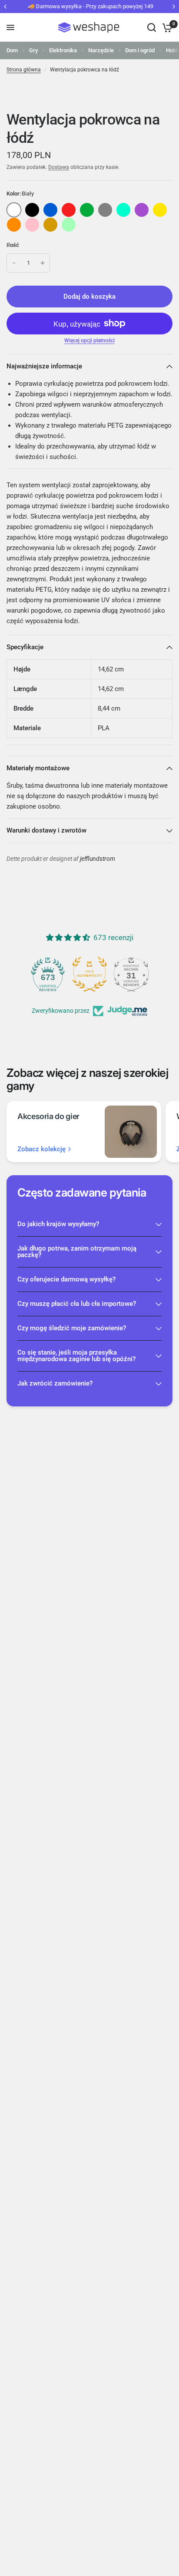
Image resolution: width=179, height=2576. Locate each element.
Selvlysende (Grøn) (69, 225)
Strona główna (24, 70)
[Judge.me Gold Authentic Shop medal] (89, 974)
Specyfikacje (25, 647)
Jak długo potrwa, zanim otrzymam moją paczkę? (77, 1252)
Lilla (142, 210)
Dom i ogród (140, 50)
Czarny (32, 210)
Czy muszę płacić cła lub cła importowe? (77, 1304)
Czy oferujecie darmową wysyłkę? (66, 1279)
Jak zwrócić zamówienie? (55, 1383)
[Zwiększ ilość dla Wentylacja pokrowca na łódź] (43, 263)
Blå (50, 210)
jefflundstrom (98, 859)
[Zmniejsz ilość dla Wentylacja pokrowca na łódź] (14, 263)
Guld (50, 225)
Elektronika (63, 50)
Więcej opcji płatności (89, 341)
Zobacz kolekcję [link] (41, 1149)
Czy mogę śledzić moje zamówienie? (72, 1328)
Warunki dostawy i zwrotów (46, 830)
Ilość (13, 245)
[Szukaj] (152, 27)
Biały (14, 210)
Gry (33, 50)
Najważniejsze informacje (44, 366)
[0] (166, 27)
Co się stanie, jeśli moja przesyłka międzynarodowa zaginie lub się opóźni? (76, 1356)
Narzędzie (101, 50)
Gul (160, 210)
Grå (105, 210)
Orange (14, 225)
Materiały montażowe (38, 768)
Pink (32, 225)
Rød (69, 210)
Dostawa (59, 167)
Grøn (87, 210)
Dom (12, 50)
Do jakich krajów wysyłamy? (58, 1224)
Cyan (123, 210)
